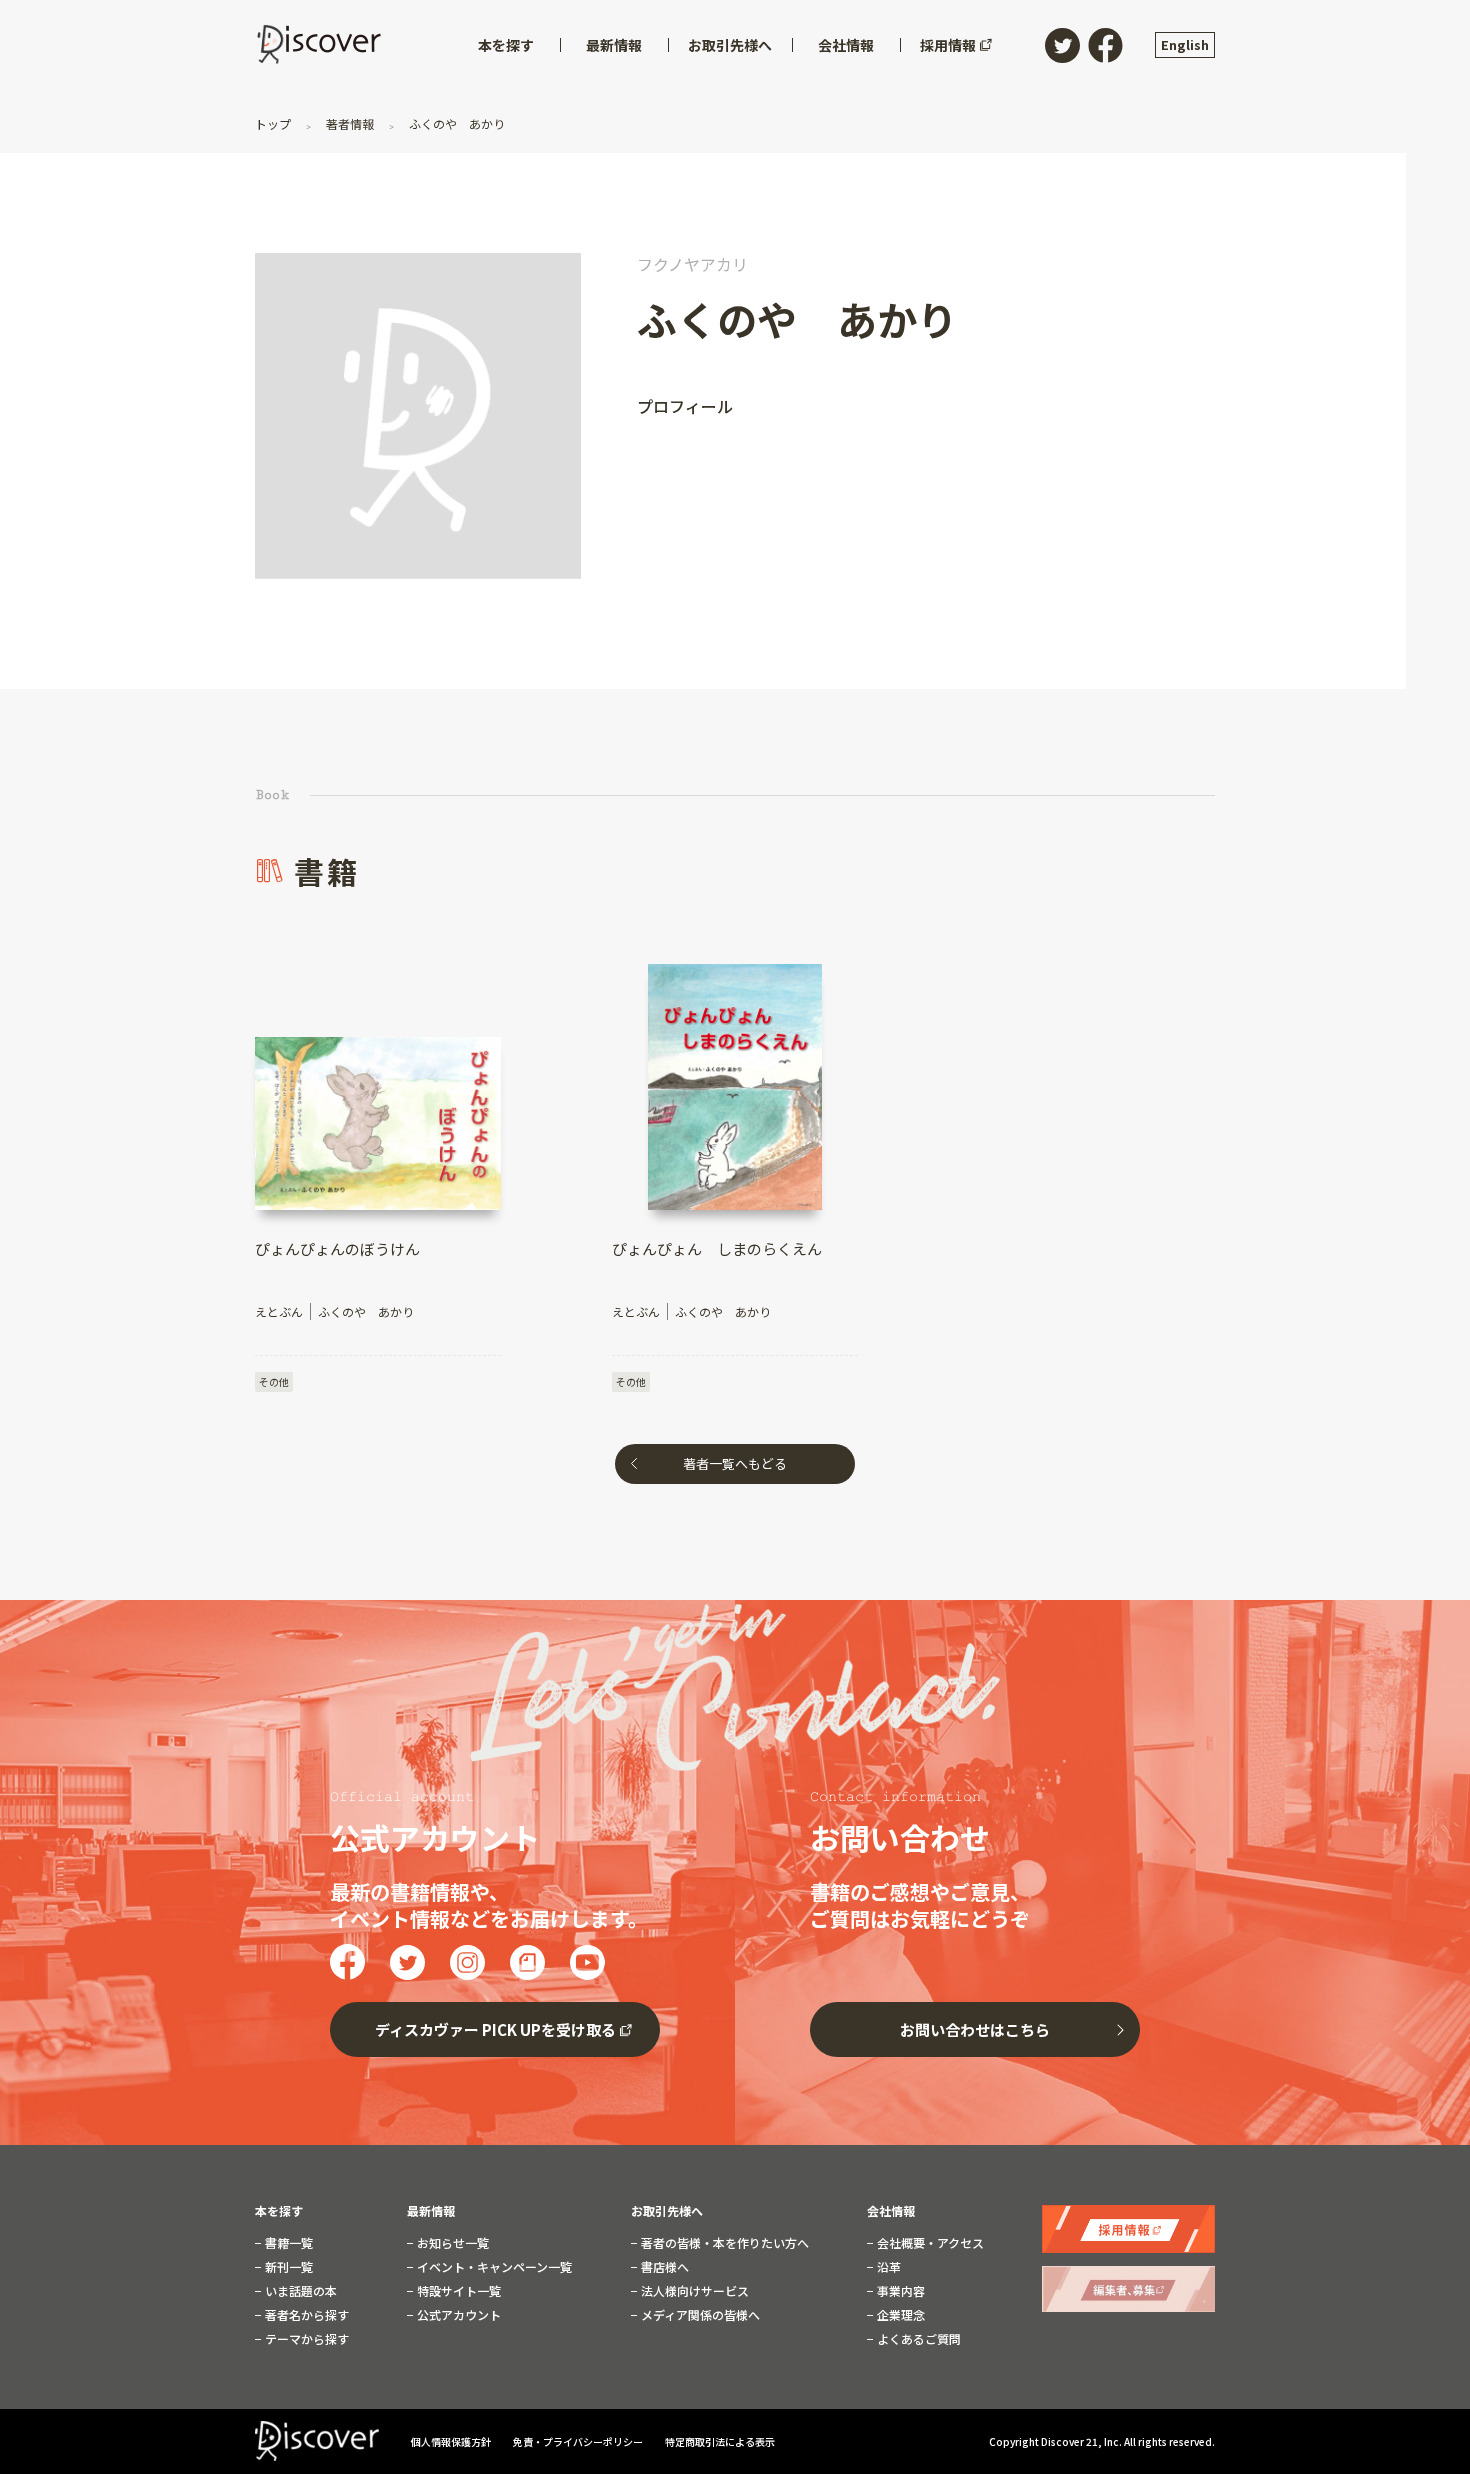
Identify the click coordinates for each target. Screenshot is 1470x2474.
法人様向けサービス (693, 2291)
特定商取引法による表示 (720, 2441)
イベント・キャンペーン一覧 (493, 2267)
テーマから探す (305, 2339)
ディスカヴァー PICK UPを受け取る (495, 2029)
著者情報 (350, 123)
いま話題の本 (299, 2291)
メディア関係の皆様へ (699, 2315)
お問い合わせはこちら (975, 2029)
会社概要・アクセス (929, 2243)
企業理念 (899, 2315)
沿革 (887, 2267)
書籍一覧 (287, 2243)
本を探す (279, 2211)
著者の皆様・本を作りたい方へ (723, 2243)
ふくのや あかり (455, 123)
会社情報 (891, 2211)
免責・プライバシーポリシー (579, 2441)
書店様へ (663, 2267)
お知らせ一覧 (451, 2243)
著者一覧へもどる (735, 1463)
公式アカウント (457, 2315)
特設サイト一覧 (457, 2291)
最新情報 (431, 2211)
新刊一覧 (287, 2267)
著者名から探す (305, 2315)
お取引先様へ (667, 2211)
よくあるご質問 (917, 2339)
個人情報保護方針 (452, 2441)
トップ (274, 123)
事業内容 (899, 2291)
